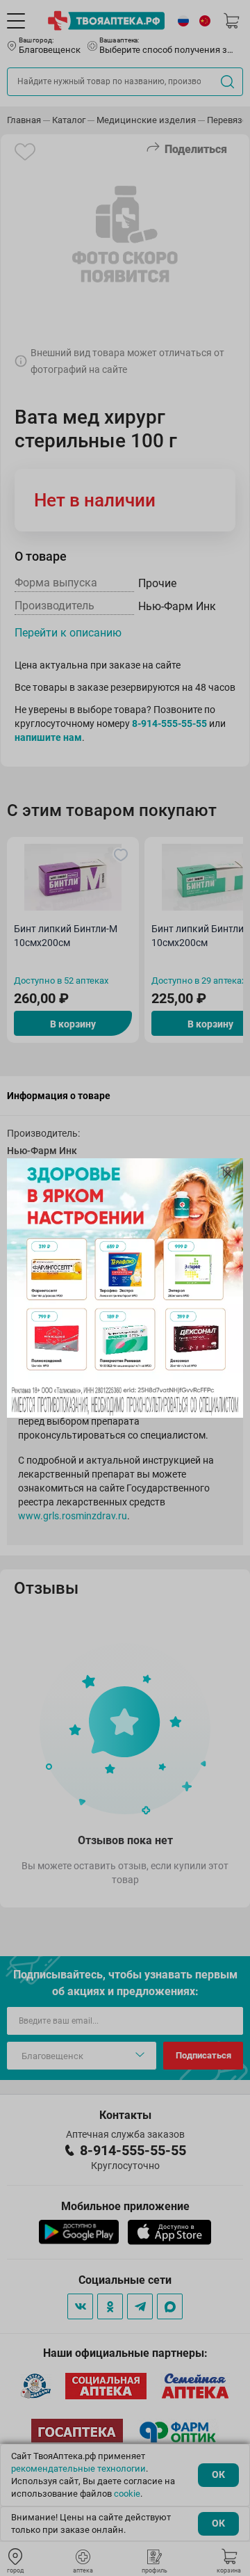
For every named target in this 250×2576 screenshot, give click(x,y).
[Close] (228, 1174)
